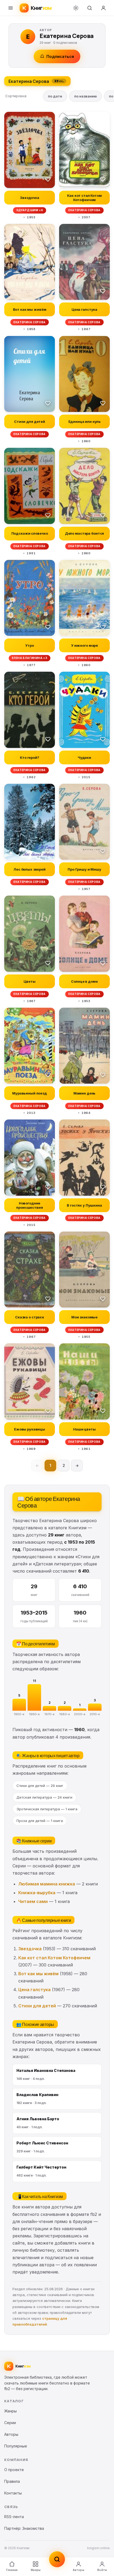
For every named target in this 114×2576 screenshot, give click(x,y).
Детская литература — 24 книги (44, 1797)
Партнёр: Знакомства (24, 2528)
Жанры (36, 2570)
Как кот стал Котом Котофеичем (54, 1958)
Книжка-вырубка (37, 1893)
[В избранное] (48, 179)
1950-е (19, 1714)
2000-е (80, 1714)
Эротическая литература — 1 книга (47, 1809)
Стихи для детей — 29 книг (40, 1786)
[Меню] (11, 8)
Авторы (78, 2570)
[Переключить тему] (76, 8)
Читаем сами (33, 1901)
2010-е (95, 1714)
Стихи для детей (37, 2006)
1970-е (50, 1714)
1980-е (65, 1714)
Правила (12, 2481)
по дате (55, 96)
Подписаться (60, 56)
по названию (85, 96)
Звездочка (30, 1949)
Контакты (13, 2493)
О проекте (14, 2470)
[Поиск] (90, 8)
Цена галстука (34, 1990)
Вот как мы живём (38, 1974)
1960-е (34, 1714)
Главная (12, 2570)
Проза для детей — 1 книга (40, 1821)
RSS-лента (14, 2517)
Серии (10, 2423)
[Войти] (103, 8)
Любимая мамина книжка (47, 1884)
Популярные (16, 2446)
